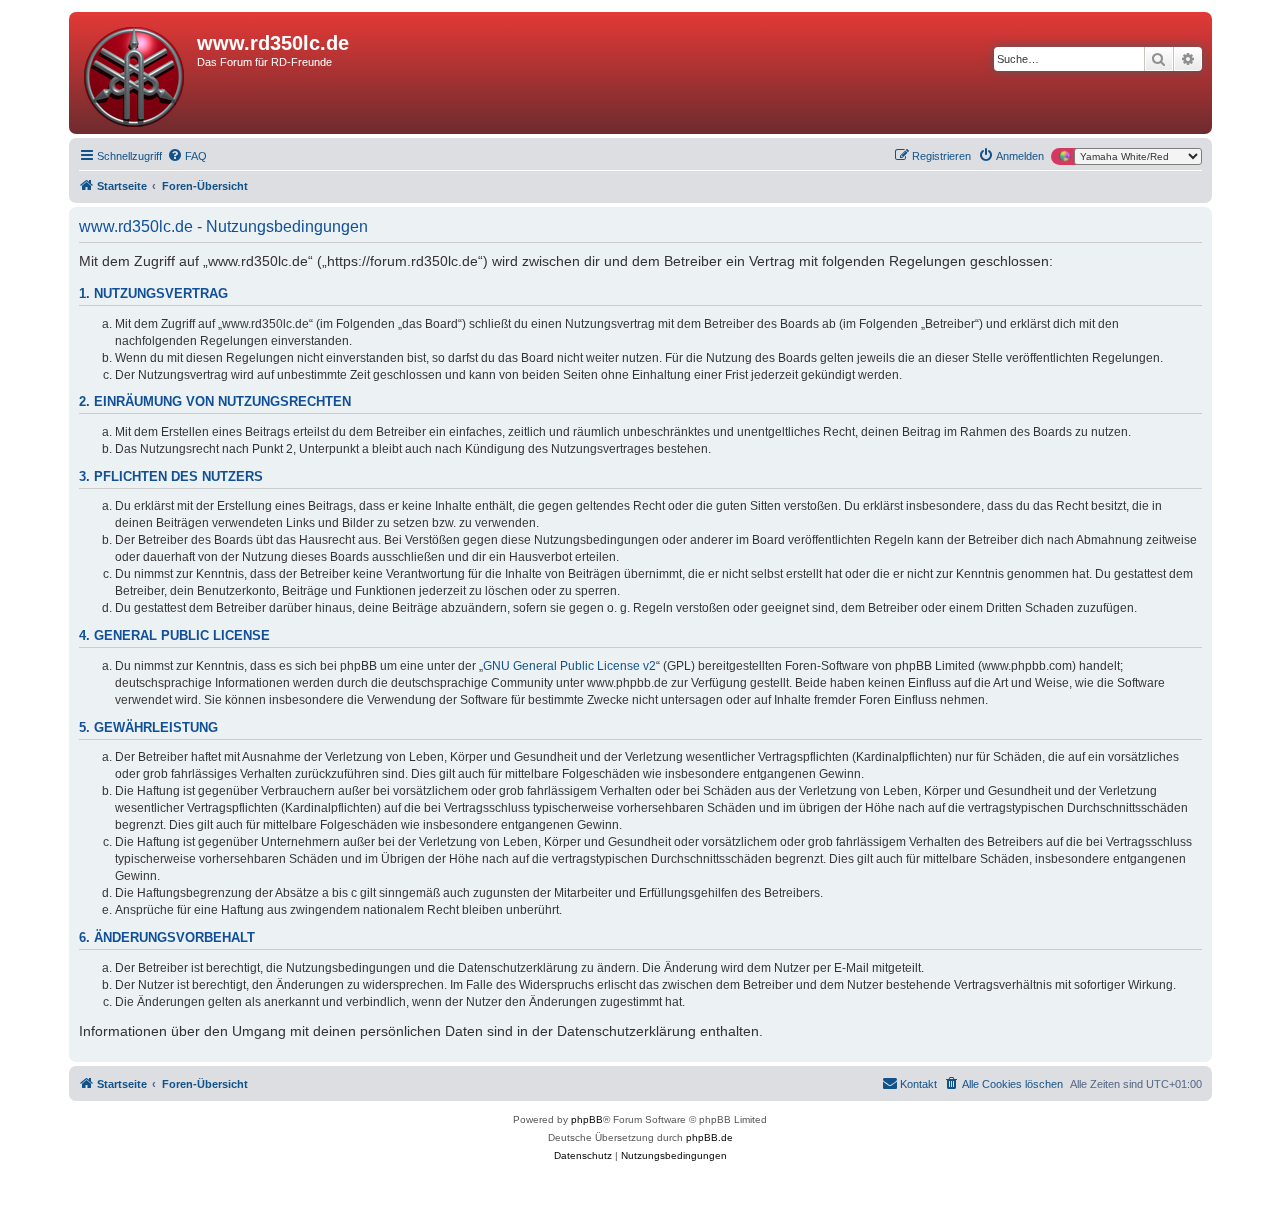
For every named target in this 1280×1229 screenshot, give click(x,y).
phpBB (587, 1119)
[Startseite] (135, 73)
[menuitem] (187, 156)
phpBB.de (709, 1137)
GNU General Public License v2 (569, 666)
